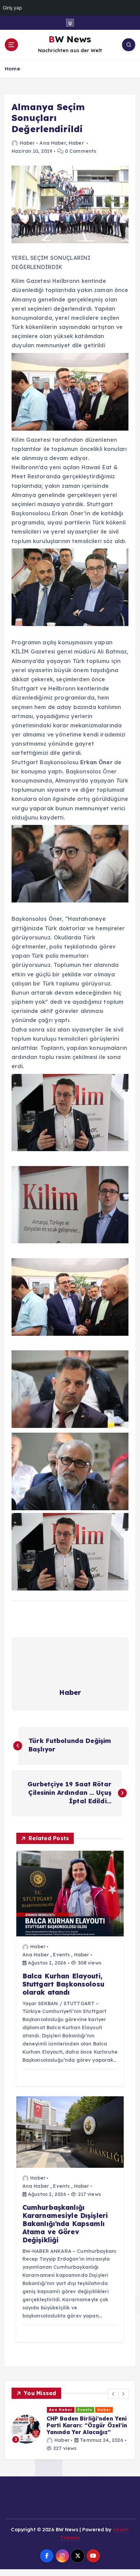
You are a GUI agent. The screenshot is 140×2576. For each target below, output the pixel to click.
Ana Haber (52, 143)
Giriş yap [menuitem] (12, 8)
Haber (27, 143)
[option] (70, 2426)
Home (12, 69)
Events (61, 1955)
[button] (113, 2394)
